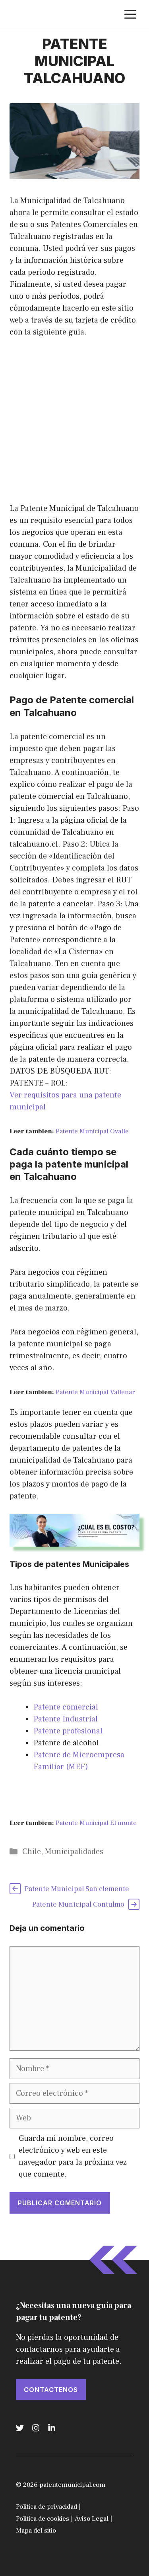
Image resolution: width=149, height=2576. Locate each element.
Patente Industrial (66, 1719)
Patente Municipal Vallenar (95, 1392)
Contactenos (51, 2390)
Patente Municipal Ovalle (92, 1131)
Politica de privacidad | (48, 2507)
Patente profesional (68, 1731)
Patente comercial (66, 1707)
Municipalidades (74, 1852)
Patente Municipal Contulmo (78, 1904)
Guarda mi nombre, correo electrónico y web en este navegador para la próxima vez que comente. (73, 2156)
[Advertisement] (74, 425)
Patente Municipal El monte (96, 1823)
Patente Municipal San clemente (77, 1889)
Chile (32, 1852)
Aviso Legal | (93, 2519)
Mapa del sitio (36, 2531)
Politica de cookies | (44, 2519)
